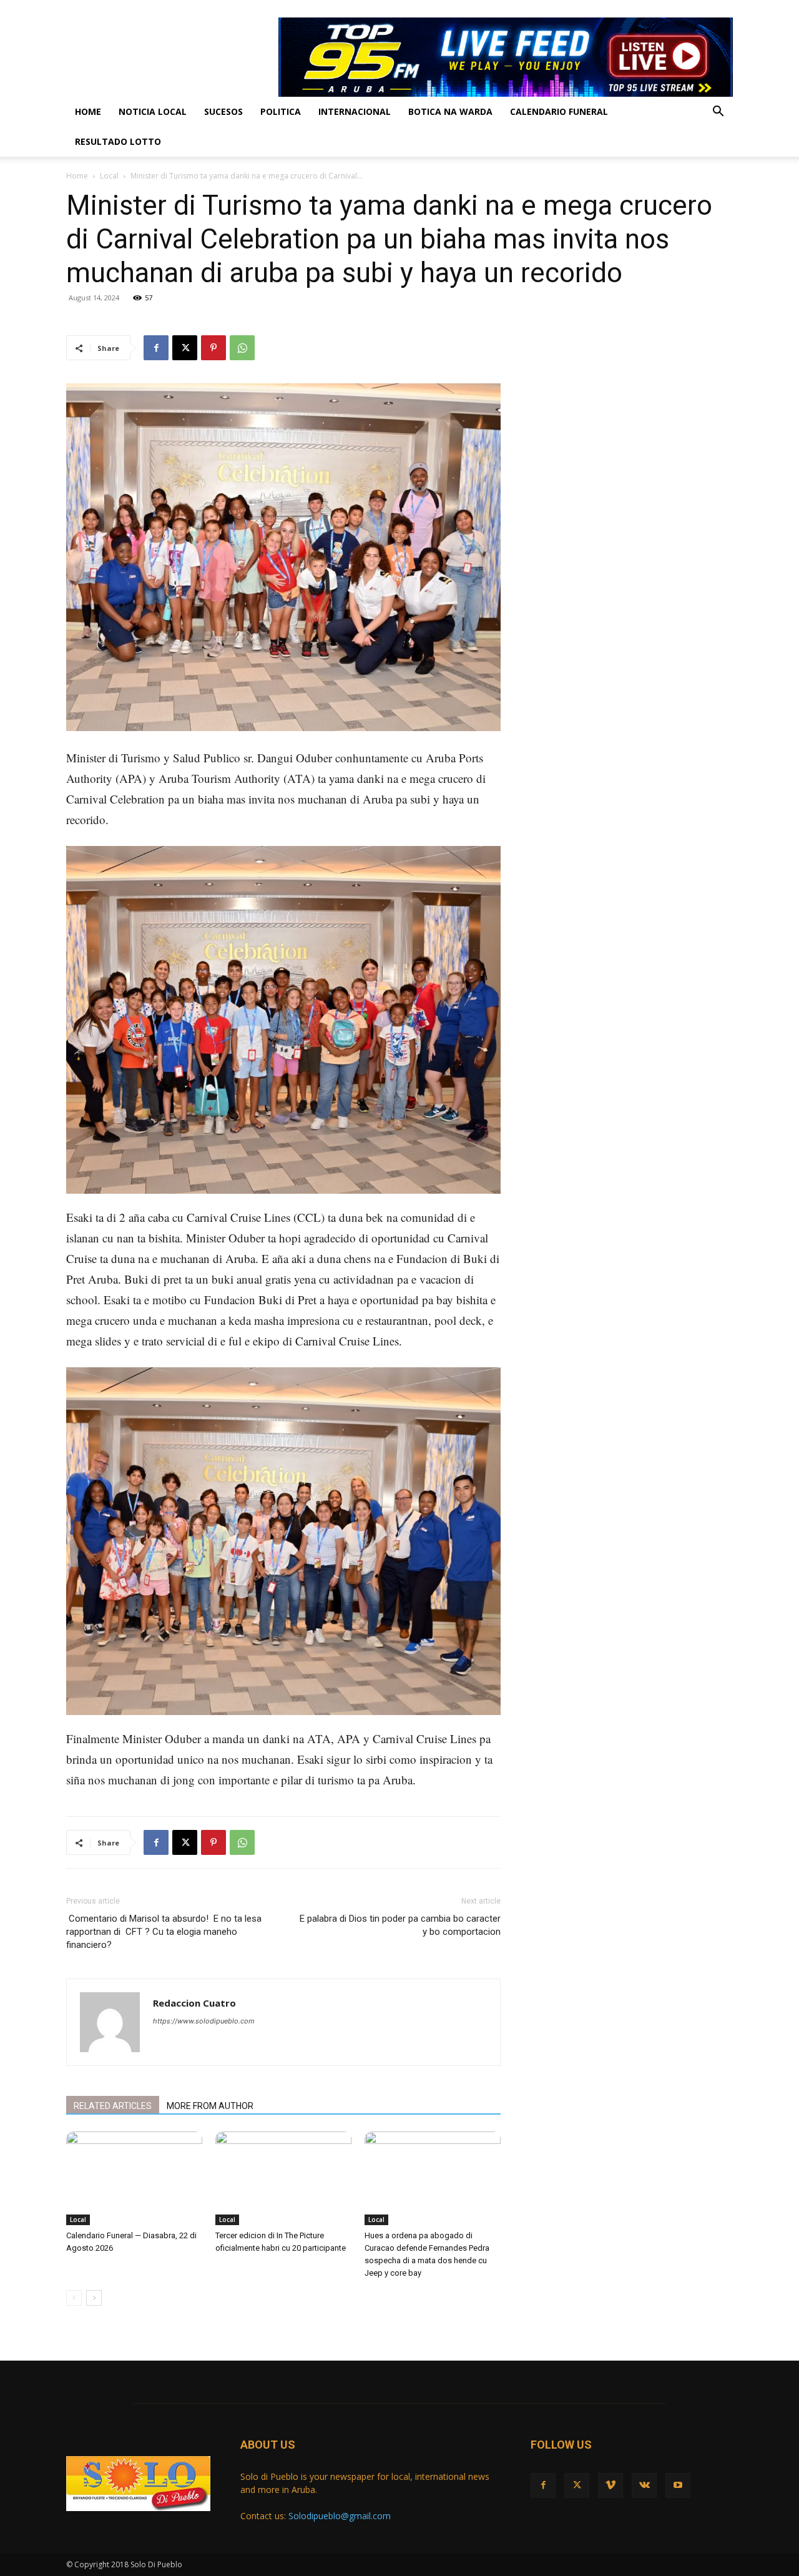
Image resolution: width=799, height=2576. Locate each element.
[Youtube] (723, 9)
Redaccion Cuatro (194, 2003)
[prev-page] (74, 2298)
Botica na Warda (450, 111)
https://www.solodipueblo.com (204, 2021)
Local (109, 176)
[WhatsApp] (242, 348)
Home (88, 111)
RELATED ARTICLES (113, 2106)
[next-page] (94, 2298)
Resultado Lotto (118, 141)
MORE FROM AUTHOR (210, 2106)
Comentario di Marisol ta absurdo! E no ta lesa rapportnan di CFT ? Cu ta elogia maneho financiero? (164, 1932)
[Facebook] (641, 9)
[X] (662, 9)
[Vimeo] (682, 9)
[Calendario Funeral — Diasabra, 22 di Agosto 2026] (134, 2178)
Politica (281, 111)
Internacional (355, 111)
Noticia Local (153, 111)
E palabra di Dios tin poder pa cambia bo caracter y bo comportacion (400, 1925)
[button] (718, 113)
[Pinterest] (213, 348)
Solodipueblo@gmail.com (340, 2516)
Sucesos (223, 111)
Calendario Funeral (559, 111)
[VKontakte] (703, 9)
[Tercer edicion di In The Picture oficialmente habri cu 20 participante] (283, 2178)
